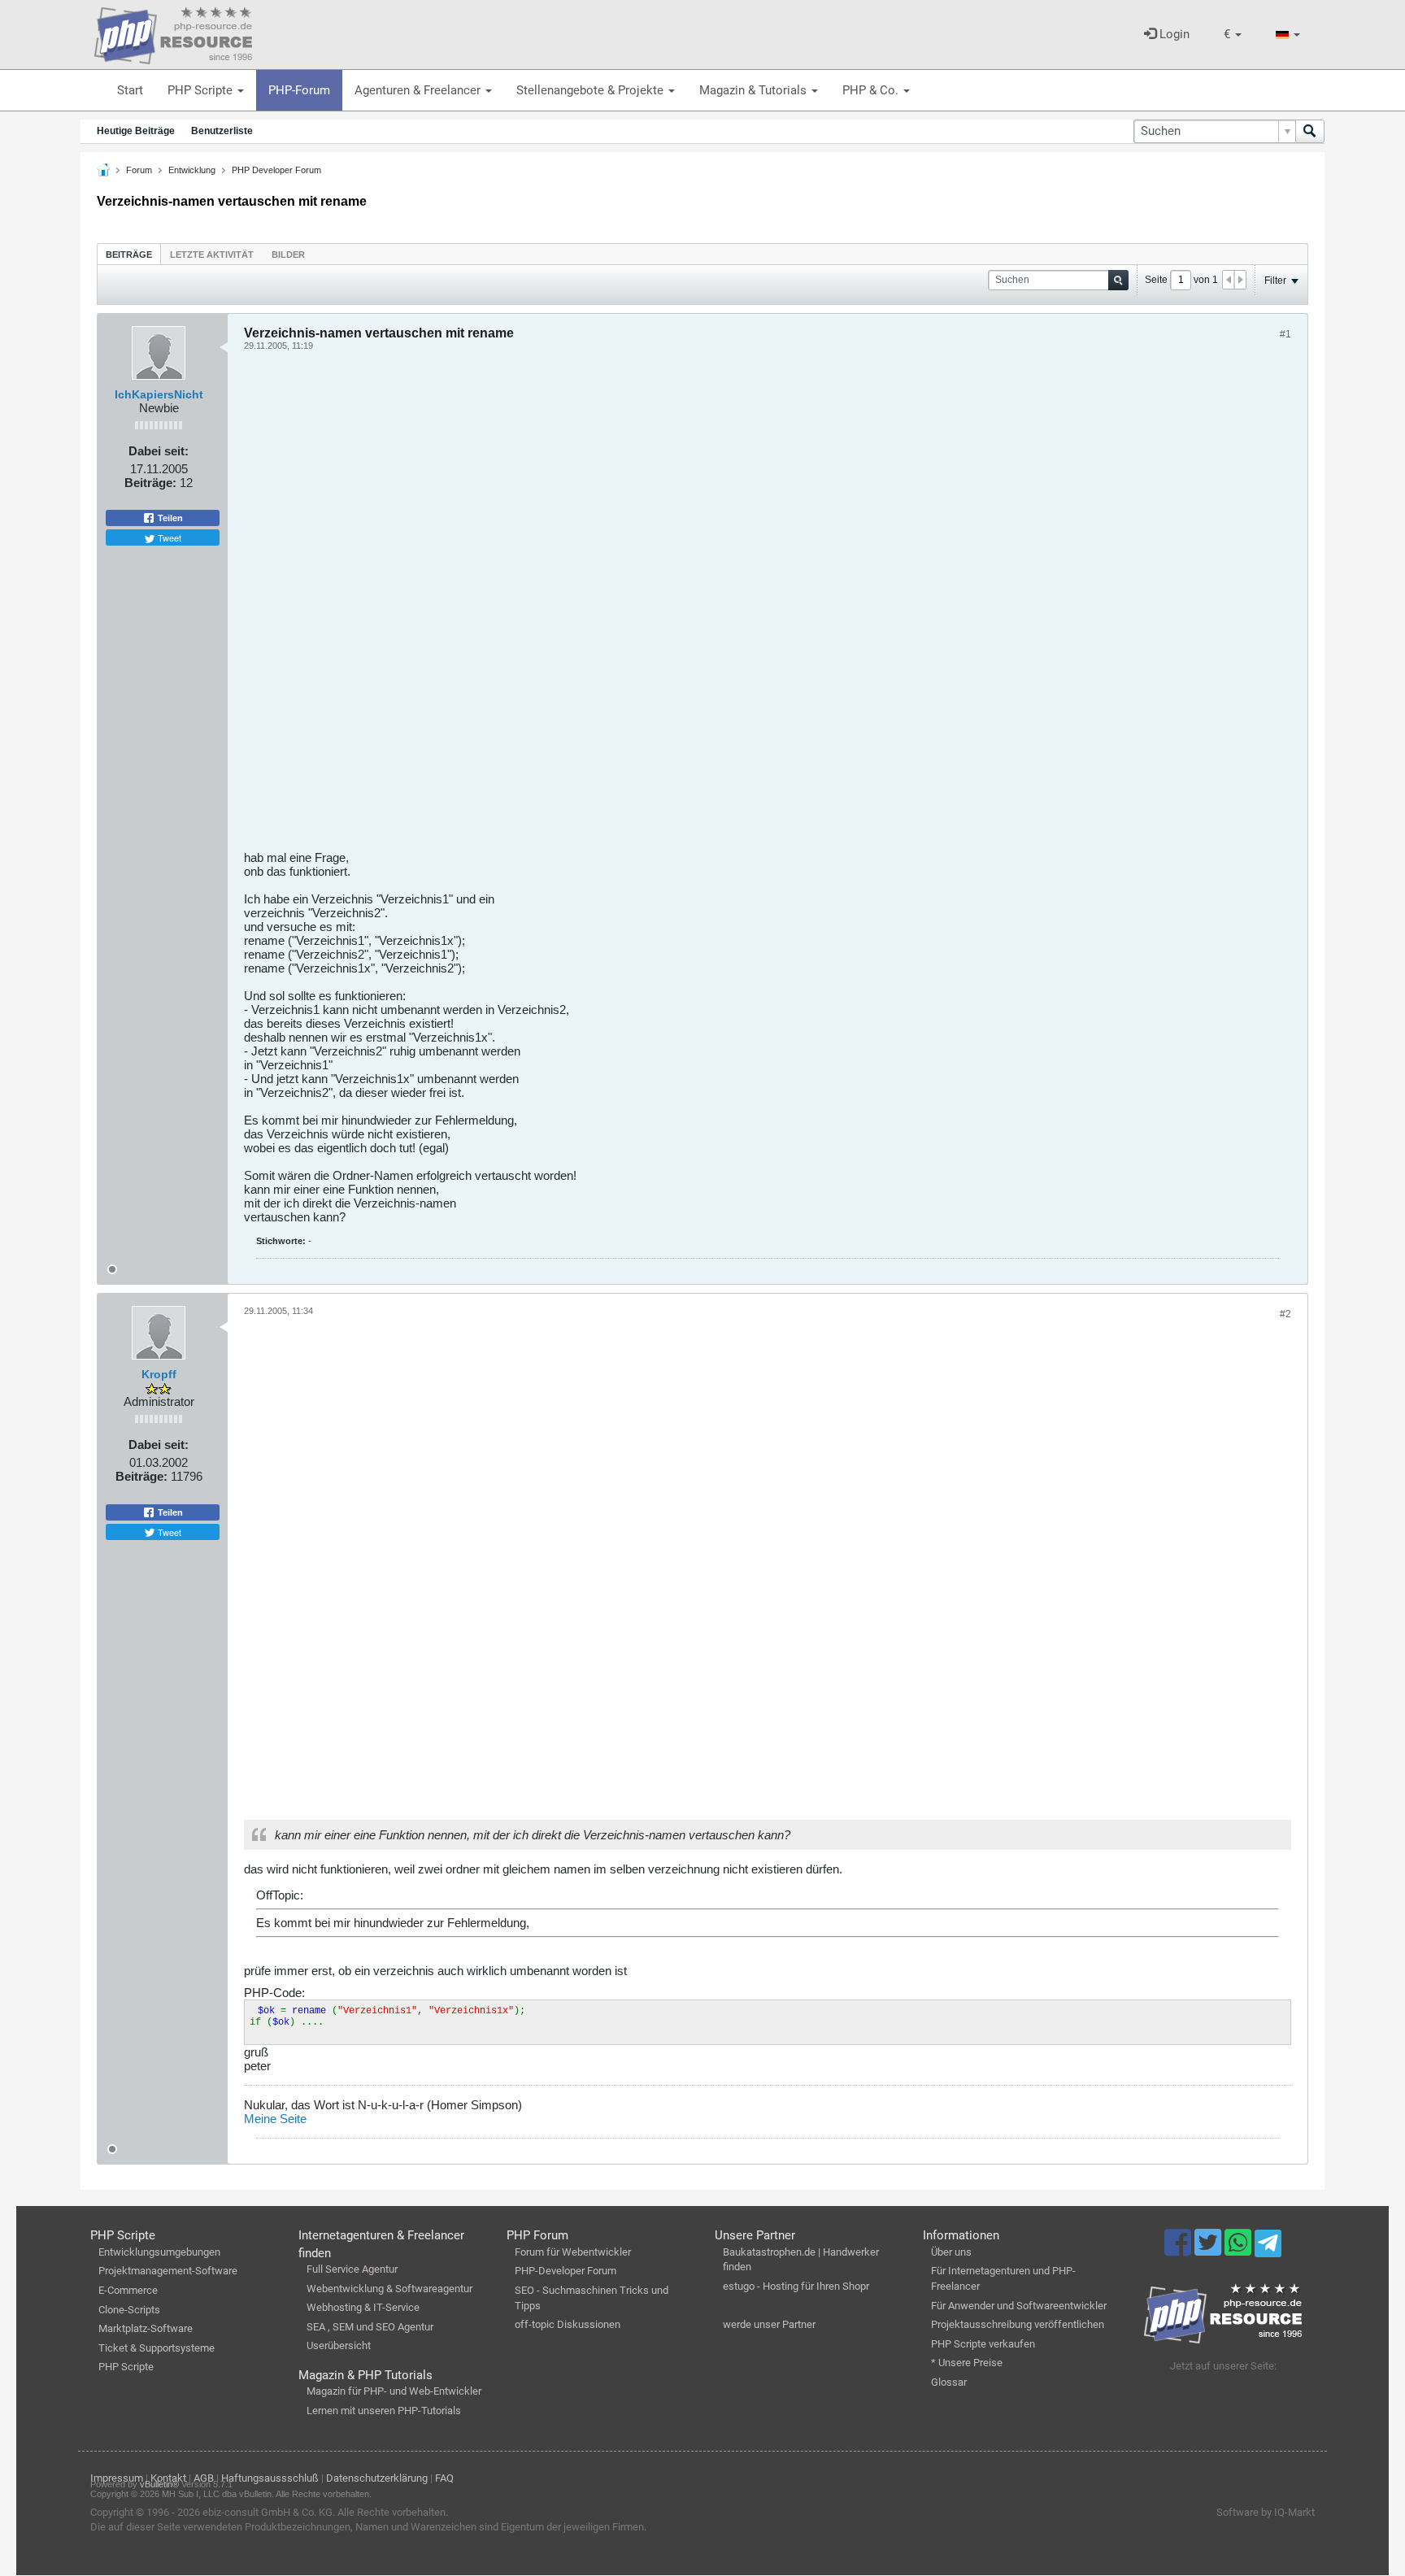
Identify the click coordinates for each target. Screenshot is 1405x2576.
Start (130, 90)
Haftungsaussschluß (270, 2478)
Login (1173, 34)
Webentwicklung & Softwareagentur (389, 2289)
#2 (1285, 1314)
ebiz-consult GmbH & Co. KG (268, 2512)
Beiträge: (150, 483)
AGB (204, 2478)
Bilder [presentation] (288, 255)
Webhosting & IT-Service (363, 2307)
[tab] (129, 254)
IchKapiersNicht (159, 394)
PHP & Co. (872, 90)
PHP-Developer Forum (565, 2271)
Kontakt (168, 2478)
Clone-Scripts (129, 2310)
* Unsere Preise (967, 2363)
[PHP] (173, 33)
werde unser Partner (769, 2324)
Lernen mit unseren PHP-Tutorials (384, 2411)
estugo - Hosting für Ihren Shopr (796, 2286)
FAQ (444, 2478)
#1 (1285, 334)
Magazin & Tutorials (755, 90)
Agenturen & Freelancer (419, 90)
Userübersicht (339, 2345)
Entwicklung (192, 170)
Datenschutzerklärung (377, 2478)
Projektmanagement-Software (168, 2271)
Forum (139, 170)
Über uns (951, 2252)
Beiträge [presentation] (129, 255)
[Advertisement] (732, 607)
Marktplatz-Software (146, 2328)
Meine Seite (275, 2119)
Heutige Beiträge (136, 131)
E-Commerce (128, 2290)
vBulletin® (159, 2484)
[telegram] (1268, 2247)
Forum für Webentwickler (573, 2252)
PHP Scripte (202, 90)
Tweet (168, 537)
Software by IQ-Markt (1266, 2512)
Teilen (169, 518)
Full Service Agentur (352, 2269)
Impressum (117, 2478)
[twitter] (1209, 2250)
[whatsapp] (1240, 2250)
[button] (1233, 35)
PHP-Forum (299, 90)
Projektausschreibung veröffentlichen (1018, 2324)
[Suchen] (1310, 131)
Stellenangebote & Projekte (592, 90)
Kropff (159, 1374)
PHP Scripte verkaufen (983, 2344)
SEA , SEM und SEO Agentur (370, 2327)
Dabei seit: (159, 451)
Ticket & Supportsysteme (157, 2348)
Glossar (949, 2382)
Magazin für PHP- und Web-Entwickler (394, 2391)
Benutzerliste (222, 131)
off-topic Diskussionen (568, 2324)
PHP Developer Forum (276, 170)
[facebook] (1179, 2250)
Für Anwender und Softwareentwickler (1019, 2306)
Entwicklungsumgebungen (159, 2252)
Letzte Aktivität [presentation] (212, 255)
